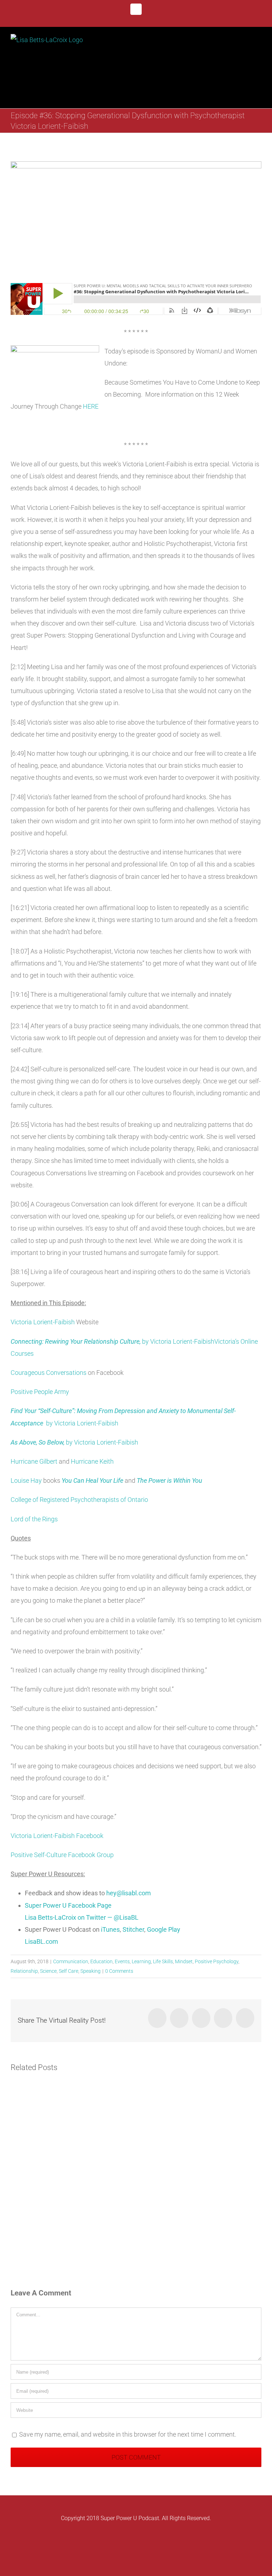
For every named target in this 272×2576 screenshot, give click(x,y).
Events (122, 1961)
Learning (141, 1961)
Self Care (69, 1971)
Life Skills (163, 1961)
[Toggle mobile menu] (259, 43)
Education (101, 1961)
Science (48, 1971)
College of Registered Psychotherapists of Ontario (79, 1500)
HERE (91, 406)
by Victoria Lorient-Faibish (112, 1341)
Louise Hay (26, 1480)
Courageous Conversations (49, 1373)
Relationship (24, 1971)
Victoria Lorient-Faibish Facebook (57, 1836)
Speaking (90, 1971)
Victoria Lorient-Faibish (43, 1322)
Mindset (184, 1961)
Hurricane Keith (92, 1461)
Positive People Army (40, 1392)
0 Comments (119, 1971)
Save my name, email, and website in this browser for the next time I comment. (128, 2434)
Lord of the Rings (34, 1519)
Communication (71, 1961)
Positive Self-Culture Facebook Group (62, 1855)
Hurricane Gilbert (34, 1461)
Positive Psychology (217, 1961)
